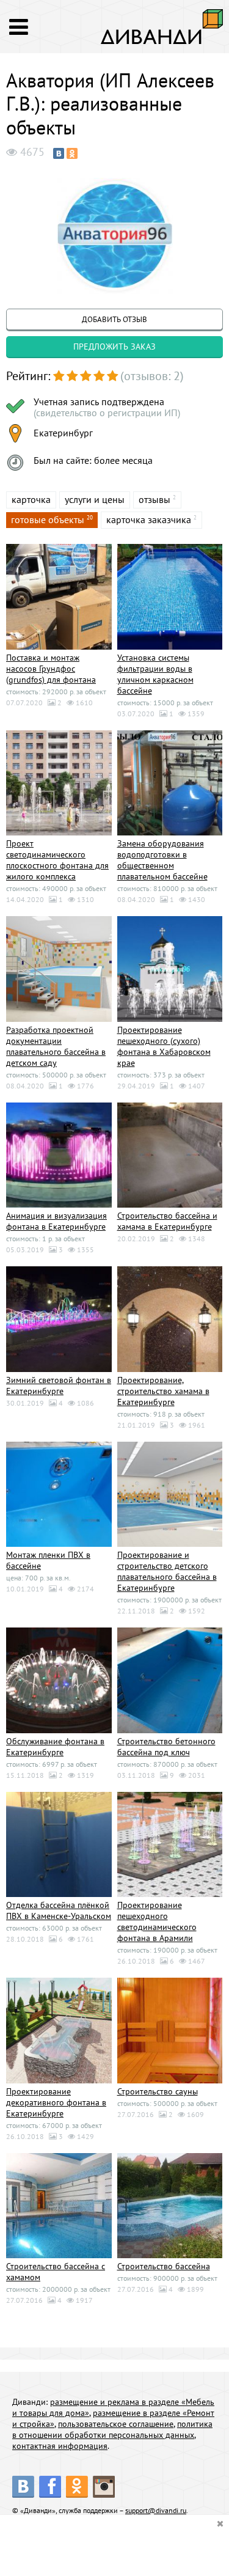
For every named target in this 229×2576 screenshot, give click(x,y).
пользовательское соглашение (116, 2424)
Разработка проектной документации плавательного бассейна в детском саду (56, 1046)
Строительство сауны (158, 2091)
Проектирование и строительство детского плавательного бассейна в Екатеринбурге (167, 1571)
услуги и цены (95, 499)
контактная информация (60, 2446)
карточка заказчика (149, 519)
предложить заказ (114, 347)
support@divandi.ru (156, 2510)
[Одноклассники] (72, 153)
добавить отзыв (114, 319)
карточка (31, 499)
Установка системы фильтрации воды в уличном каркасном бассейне (155, 674)
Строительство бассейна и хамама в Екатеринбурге (167, 1221)
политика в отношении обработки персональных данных (112, 2429)
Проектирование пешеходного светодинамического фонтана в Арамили (157, 1921)
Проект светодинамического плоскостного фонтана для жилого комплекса (57, 860)
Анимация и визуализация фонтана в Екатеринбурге (56, 1221)
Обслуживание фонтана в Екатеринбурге (55, 1747)
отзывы (154, 499)
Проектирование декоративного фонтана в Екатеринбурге (56, 2102)
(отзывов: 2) (152, 376)
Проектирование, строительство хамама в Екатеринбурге (163, 1391)
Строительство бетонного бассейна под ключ (166, 1747)
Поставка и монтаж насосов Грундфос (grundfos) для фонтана (51, 669)
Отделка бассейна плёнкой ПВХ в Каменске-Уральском (59, 1910)
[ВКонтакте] (59, 153)
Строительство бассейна (164, 2266)
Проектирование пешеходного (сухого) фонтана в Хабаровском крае (164, 1046)
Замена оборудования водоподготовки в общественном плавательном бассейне (162, 860)
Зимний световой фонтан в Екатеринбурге (59, 1385)
